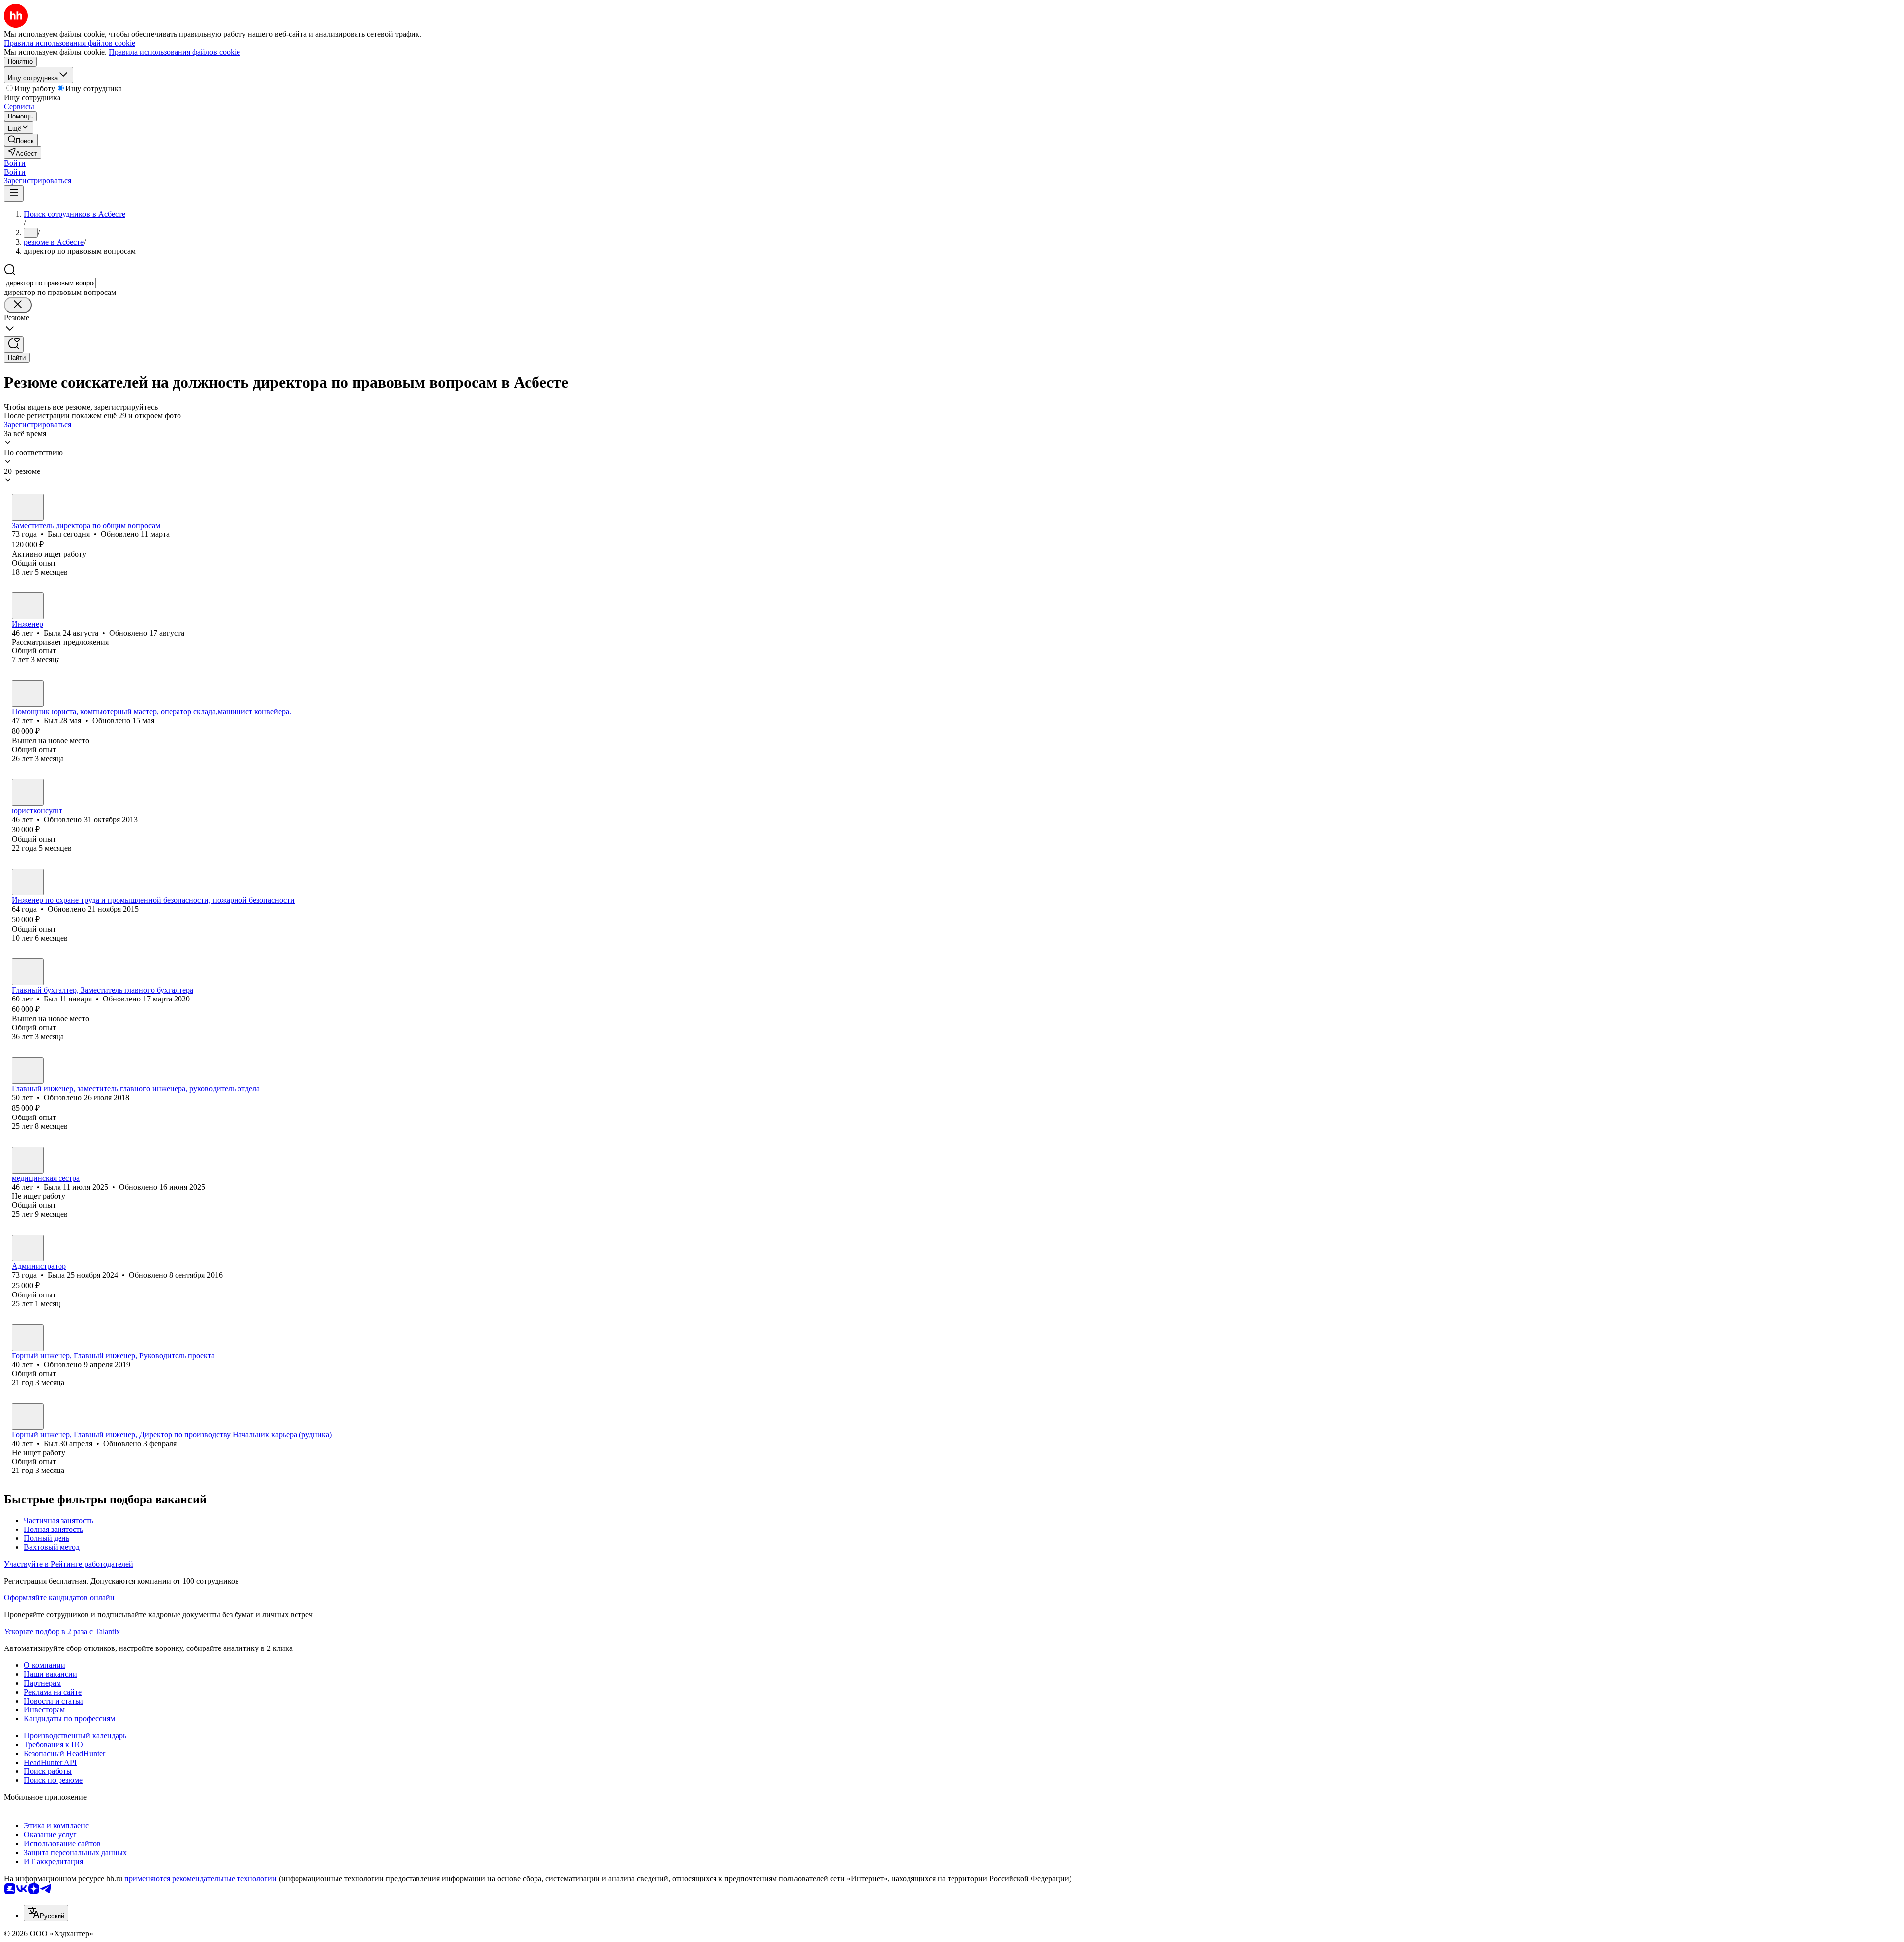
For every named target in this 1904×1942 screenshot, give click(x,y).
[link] (21, 140)
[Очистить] (18, 305)
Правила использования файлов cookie (174, 52)
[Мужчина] (28, 507)
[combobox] (50, 283)
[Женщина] (28, 606)
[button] (15, 163)
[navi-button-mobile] (14, 194)
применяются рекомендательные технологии (201, 1878)
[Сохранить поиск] (14, 344)
